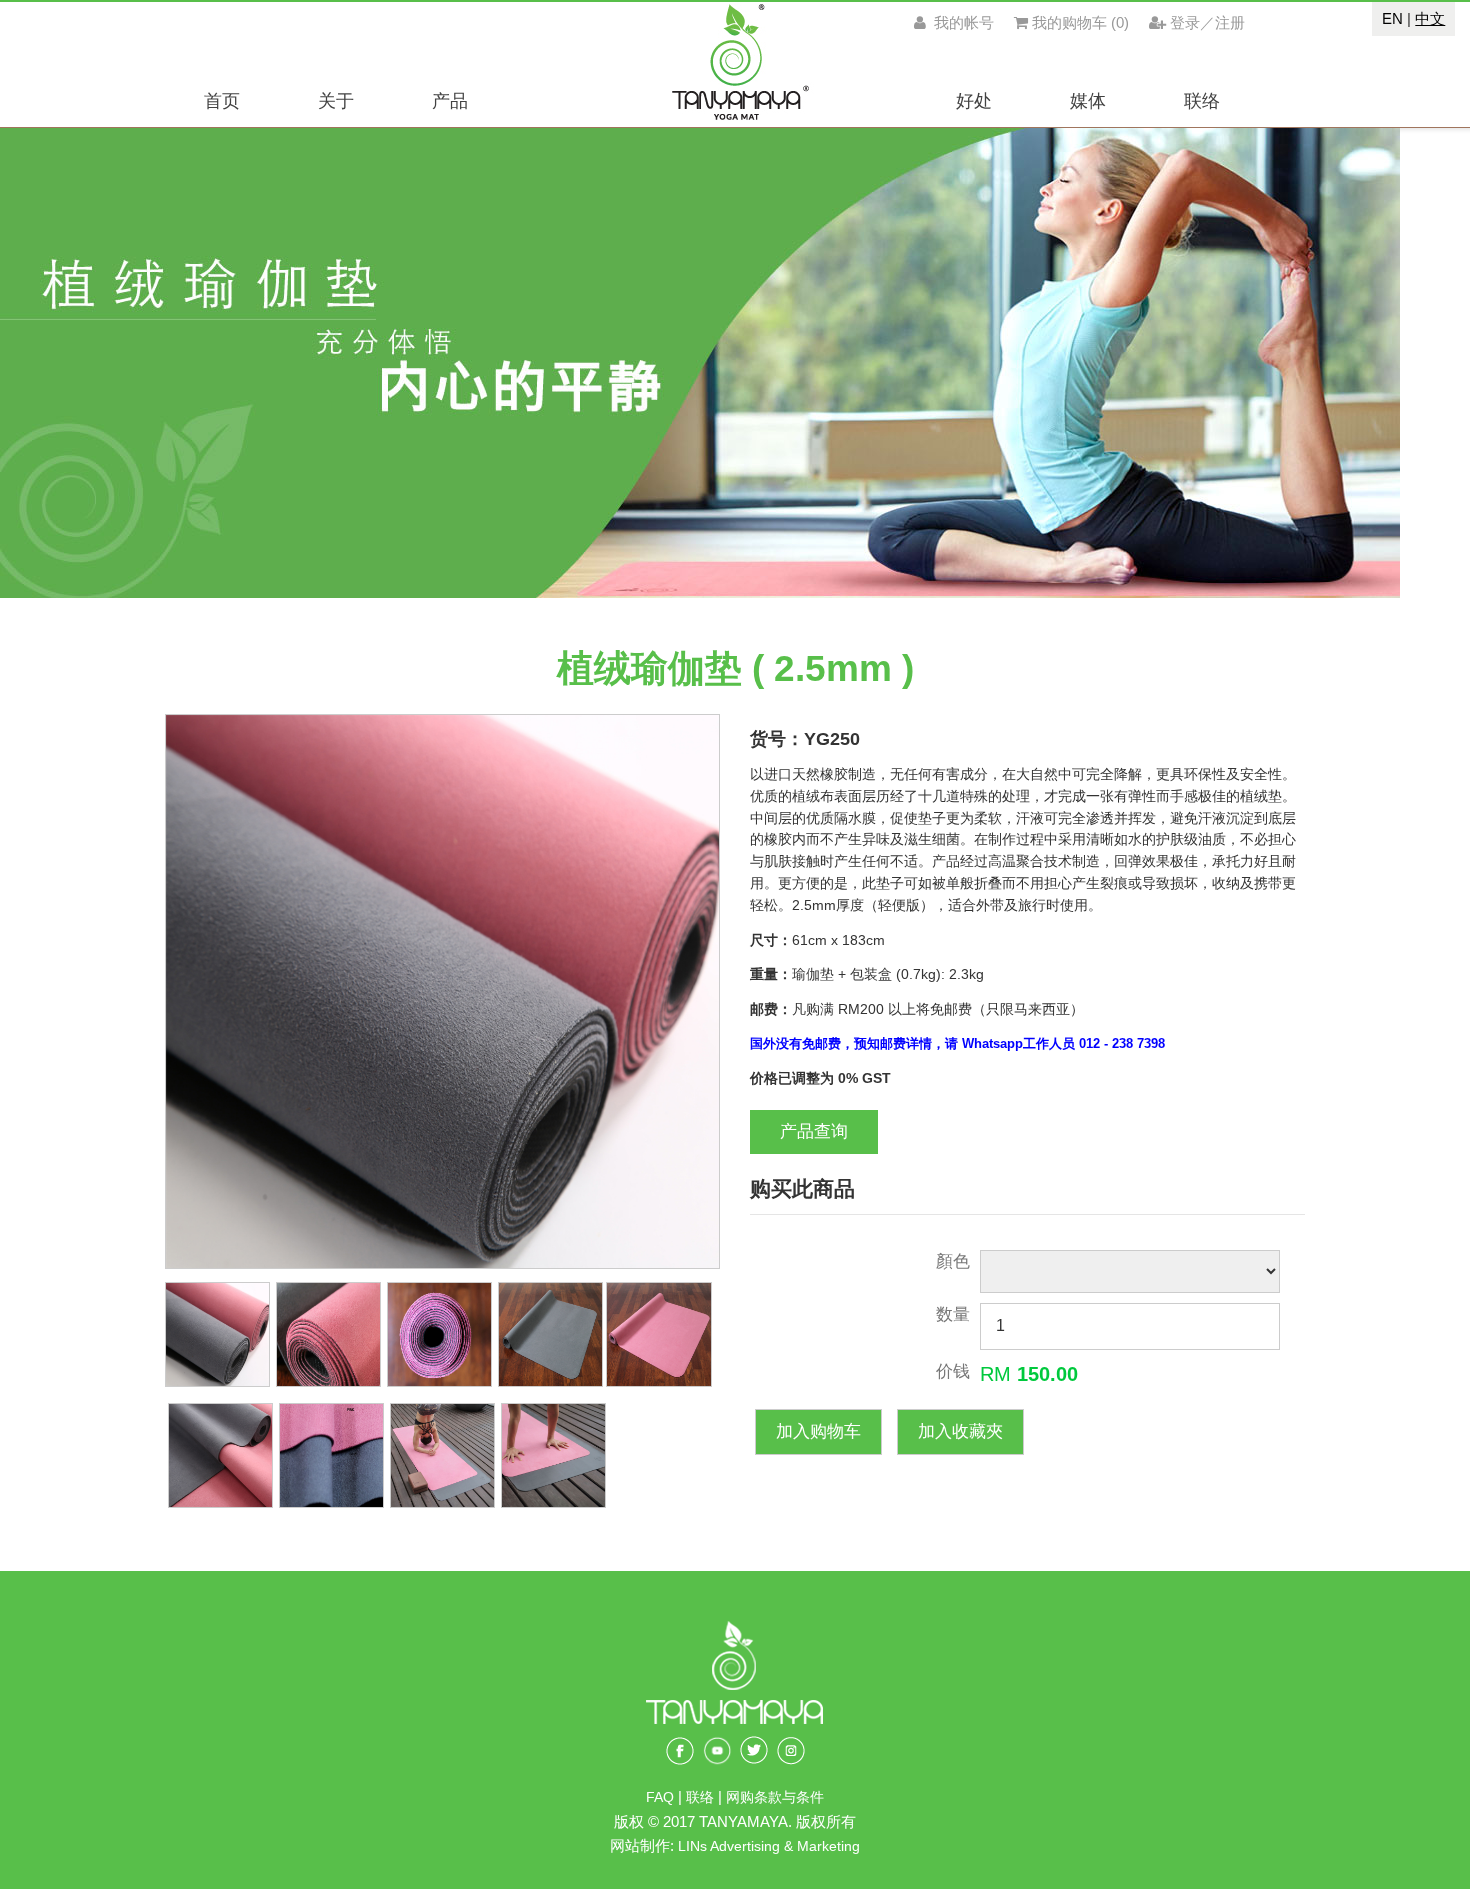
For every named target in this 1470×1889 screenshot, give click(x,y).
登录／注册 (1207, 22)
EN (1392, 18)
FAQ (660, 1797)
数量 (953, 1314)
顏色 (953, 1261)
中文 (1430, 18)
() (1080, 22)
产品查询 (814, 1131)
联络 (702, 1797)
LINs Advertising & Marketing (769, 1846)
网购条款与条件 (775, 1797)
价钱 (953, 1371)
